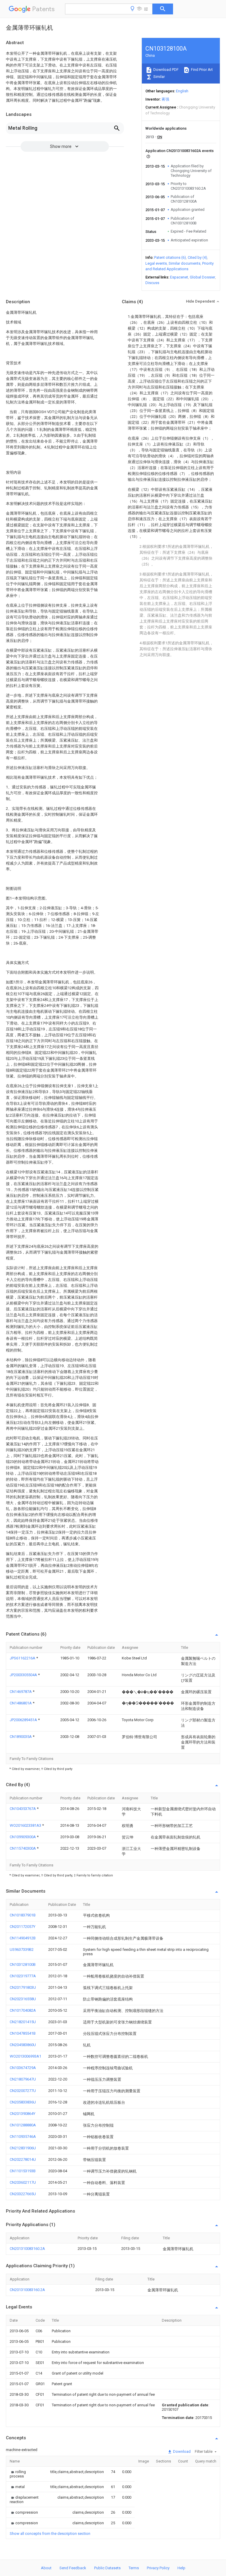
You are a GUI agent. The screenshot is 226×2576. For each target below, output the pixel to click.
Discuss (152, 283)
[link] (23, 2474)
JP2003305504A (24, 1675)
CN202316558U (23, 1999)
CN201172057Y (23, 1927)
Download (181, 2451)
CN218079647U (23, 2079)
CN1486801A (21, 1703)
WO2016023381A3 (26, 1825)
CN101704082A (23, 2010)
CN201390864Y (23, 2114)
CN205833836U (23, 2102)
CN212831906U (23, 2148)
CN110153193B (23, 2171)
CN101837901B (23, 1915)
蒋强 (165, 99)
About (46, 2568)
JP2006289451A (24, 1720)
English (182, 91)
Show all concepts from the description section (50, 2534)
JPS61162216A (23, 1658)
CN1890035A (21, 1737)
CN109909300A (23, 1837)
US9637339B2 (22, 1949)
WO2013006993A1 (25, 2056)
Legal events (156, 263)
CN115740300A (23, 1848)
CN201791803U (23, 1987)
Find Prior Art (201, 70)
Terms (134, 2568)
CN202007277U (23, 2091)
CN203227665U (23, 2194)
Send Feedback (73, 2568)
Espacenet (179, 277)
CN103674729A (23, 2068)
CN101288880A (23, 2125)
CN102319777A (23, 1976)
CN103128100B (23, 1964)
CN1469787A (21, 1692)
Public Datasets (107, 2568)
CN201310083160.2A (27, 2249)
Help (181, 2568)
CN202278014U (23, 2159)
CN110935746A (23, 2137)
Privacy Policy (158, 2568)
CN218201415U (23, 2022)
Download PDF (166, 70)
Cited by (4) (197, 257)
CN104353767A (23, 1809)
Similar (159, 77)
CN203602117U (23, 2182)
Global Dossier (202, 277)
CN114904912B (23, 1938)
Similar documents (185, 263)
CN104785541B (23, 2033)
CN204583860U (23, 2045)
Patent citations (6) (170, 257)
